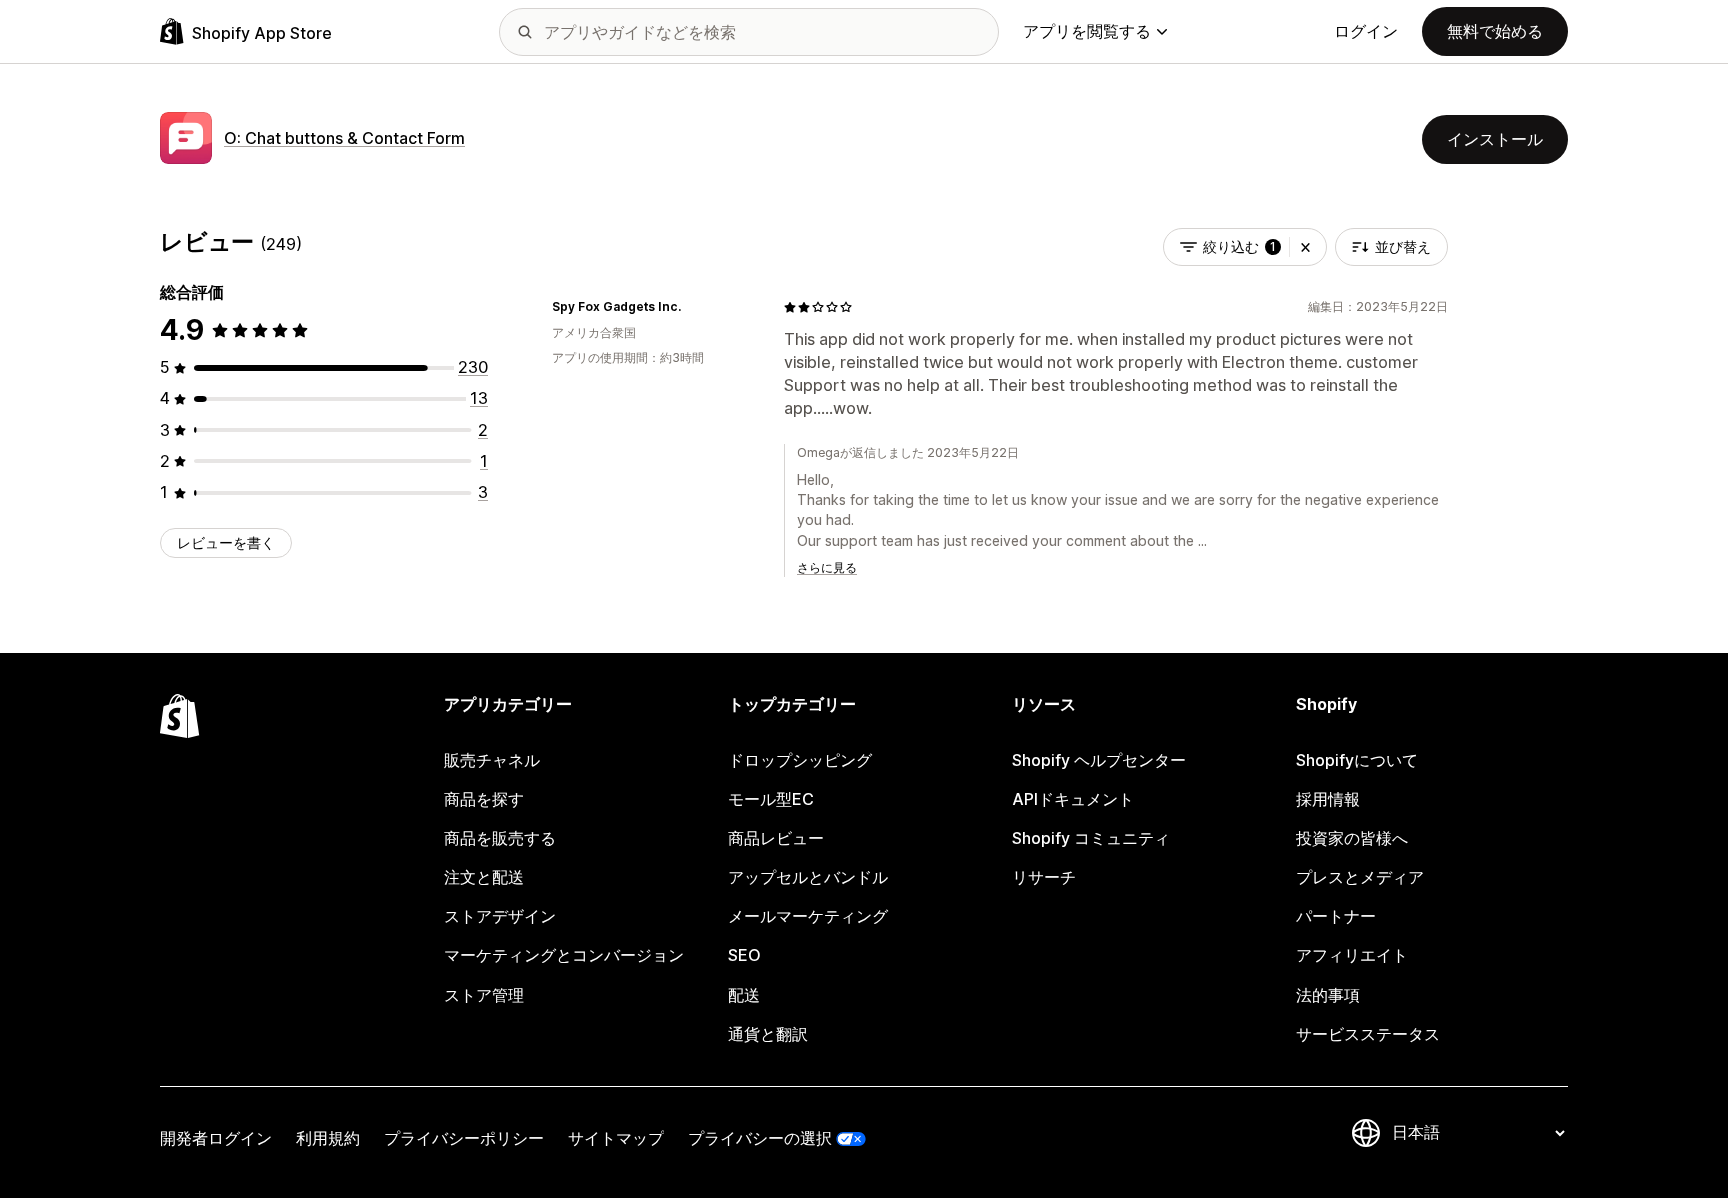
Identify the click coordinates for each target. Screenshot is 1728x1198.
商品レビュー (776, 838)
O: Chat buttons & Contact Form (344, 138)
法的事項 (1328, 995)
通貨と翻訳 (768, 1034)
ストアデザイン (500, 916)
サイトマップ (616, 1138)
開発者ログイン (216, 1138)
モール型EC (771, 799)
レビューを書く (226, 542)
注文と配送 (484, 877)
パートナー (1336, 916)
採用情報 (1328, 799)
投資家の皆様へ (1352, 838)
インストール (1495, 139)
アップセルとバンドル (808, 877)
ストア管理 (484, 995)
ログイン (1366, 31)
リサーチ (1044, 877)
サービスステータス (1368, 1034)
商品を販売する (500, 838)
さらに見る (827, 567)
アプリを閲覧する (1087, 31)
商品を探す (484, 799)
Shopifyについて (1357, 760)
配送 (744, 995)
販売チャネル (492, 760)
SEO (744, 955)
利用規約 (328, 1138)
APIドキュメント (1073, 799)
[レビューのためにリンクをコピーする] (693, 307)
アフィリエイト (1352, 955)
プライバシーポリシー (464, 1138)
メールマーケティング (808, 916)
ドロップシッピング (800, 760)
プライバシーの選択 (760, 1138)
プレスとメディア (1360, 877)
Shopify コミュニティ (1091, 838)
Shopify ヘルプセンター (1099, 760)
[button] (1305, 247)
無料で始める (1495, 31)
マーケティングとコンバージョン (564, 955)
